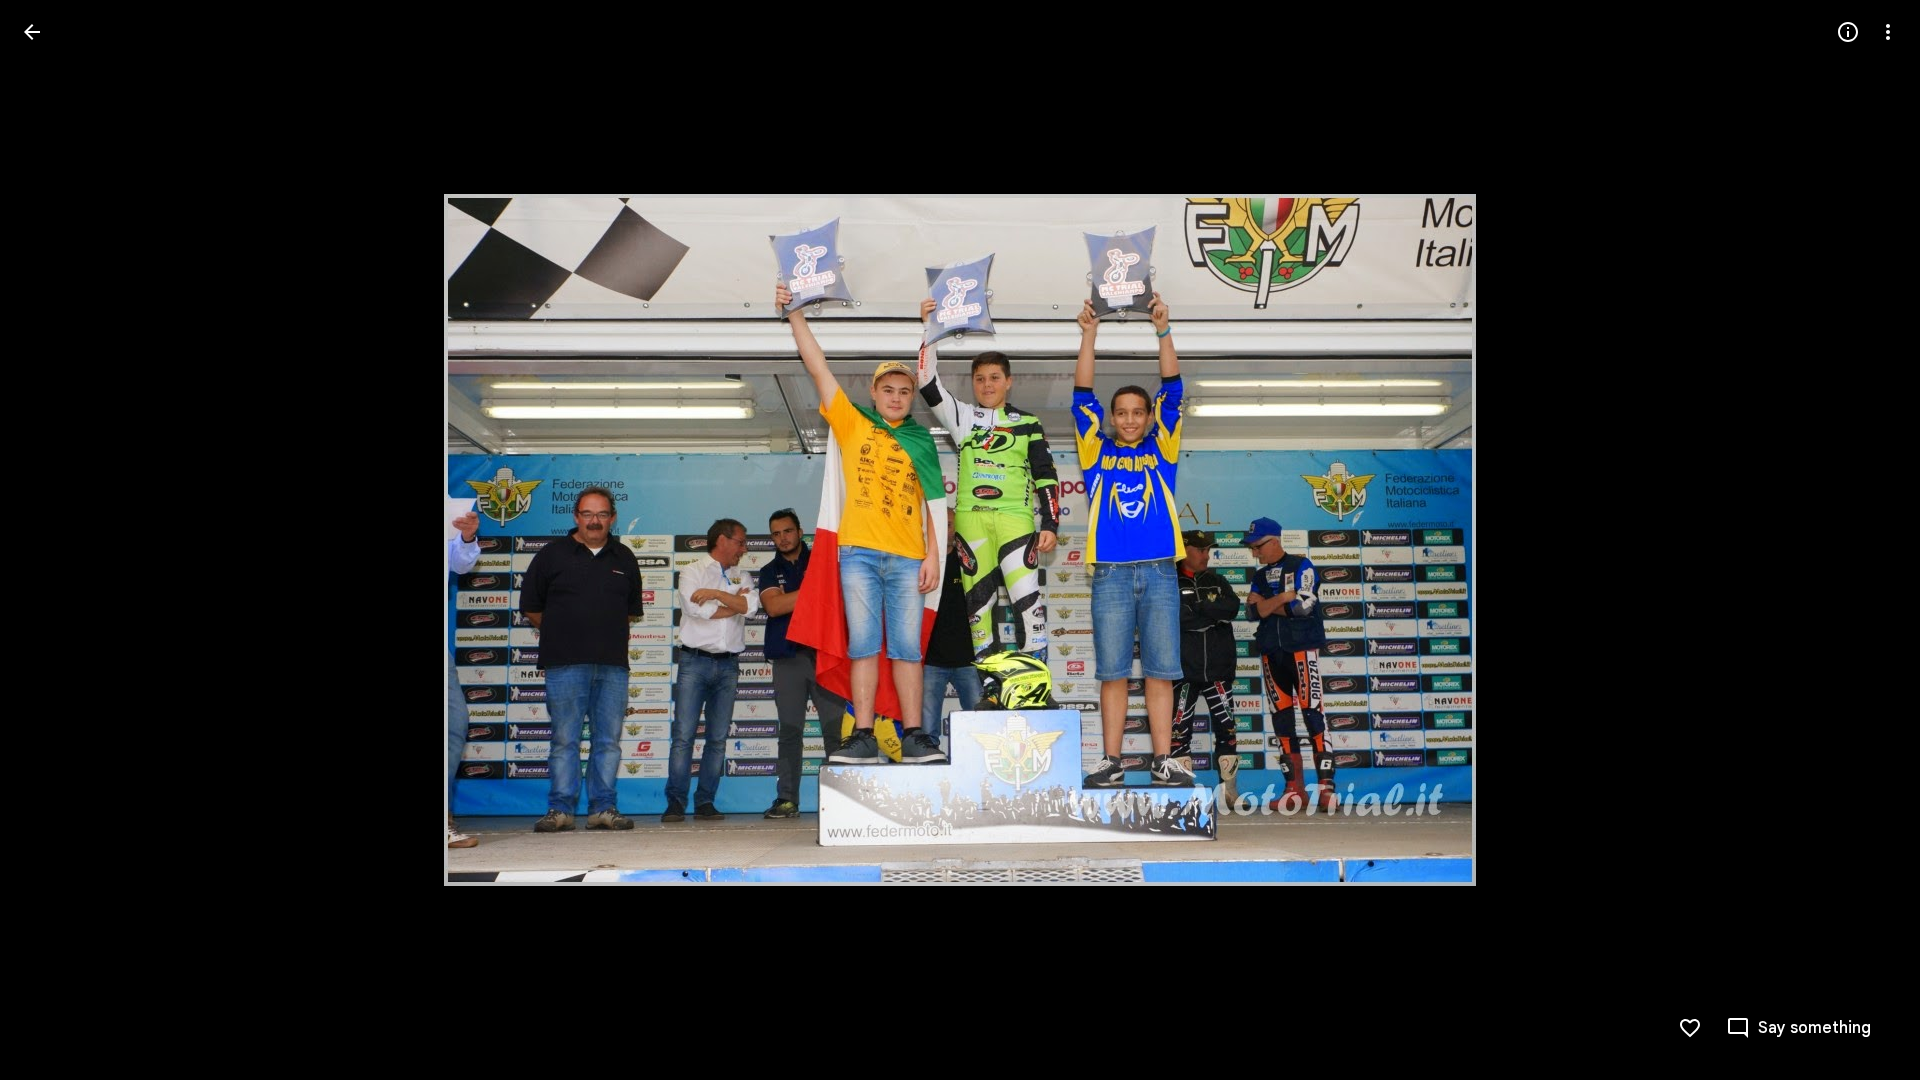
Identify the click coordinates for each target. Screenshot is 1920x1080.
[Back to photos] (32, 32)
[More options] (1888, 32)
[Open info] (1848, 32)
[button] (56, 540)
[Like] (1690, 1028)
